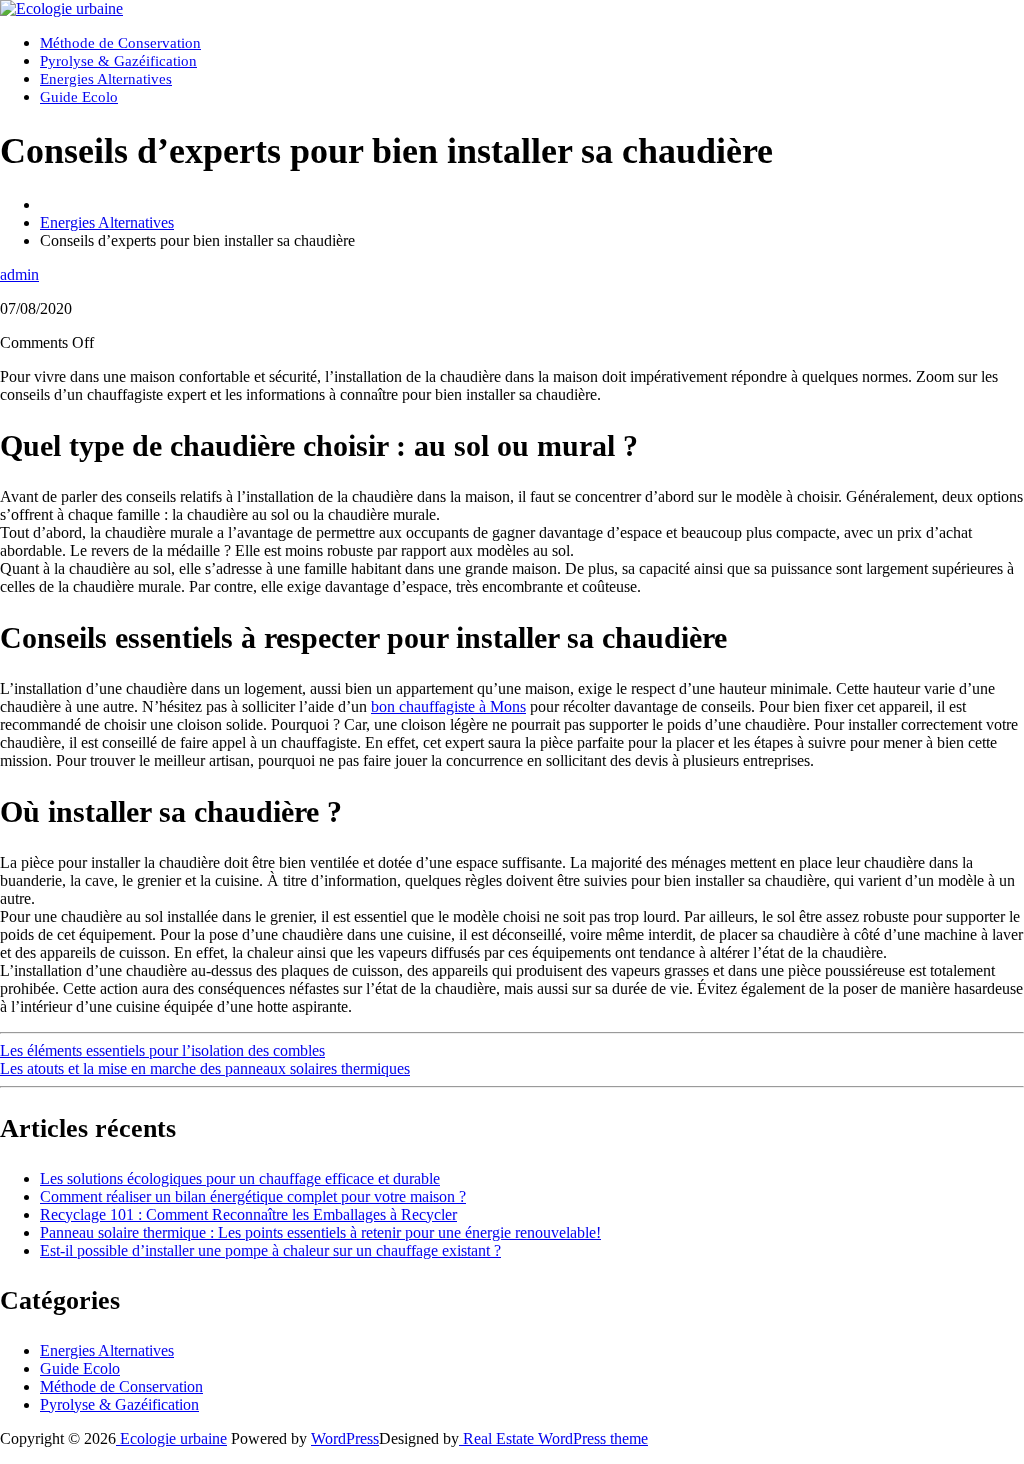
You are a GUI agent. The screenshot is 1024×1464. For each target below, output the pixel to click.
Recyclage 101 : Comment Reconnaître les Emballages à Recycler (248, 1214)
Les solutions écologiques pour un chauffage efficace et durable (240, 1178)
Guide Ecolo (79, 97)
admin (19, 274)
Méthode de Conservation (120, 43)
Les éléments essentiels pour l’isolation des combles (162, 1050)
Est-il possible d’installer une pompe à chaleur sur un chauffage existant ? (270, 1250)
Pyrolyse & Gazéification (118, 61)
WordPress (345, 1438)
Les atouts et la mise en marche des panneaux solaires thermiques (205, 1068)
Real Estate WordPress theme (553, 1438)
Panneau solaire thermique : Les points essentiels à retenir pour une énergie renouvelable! (320, 1232)
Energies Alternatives (106, 79)
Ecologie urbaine (171, 1438)
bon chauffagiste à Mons (448, 706)
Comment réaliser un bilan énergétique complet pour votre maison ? (253, 1196)
